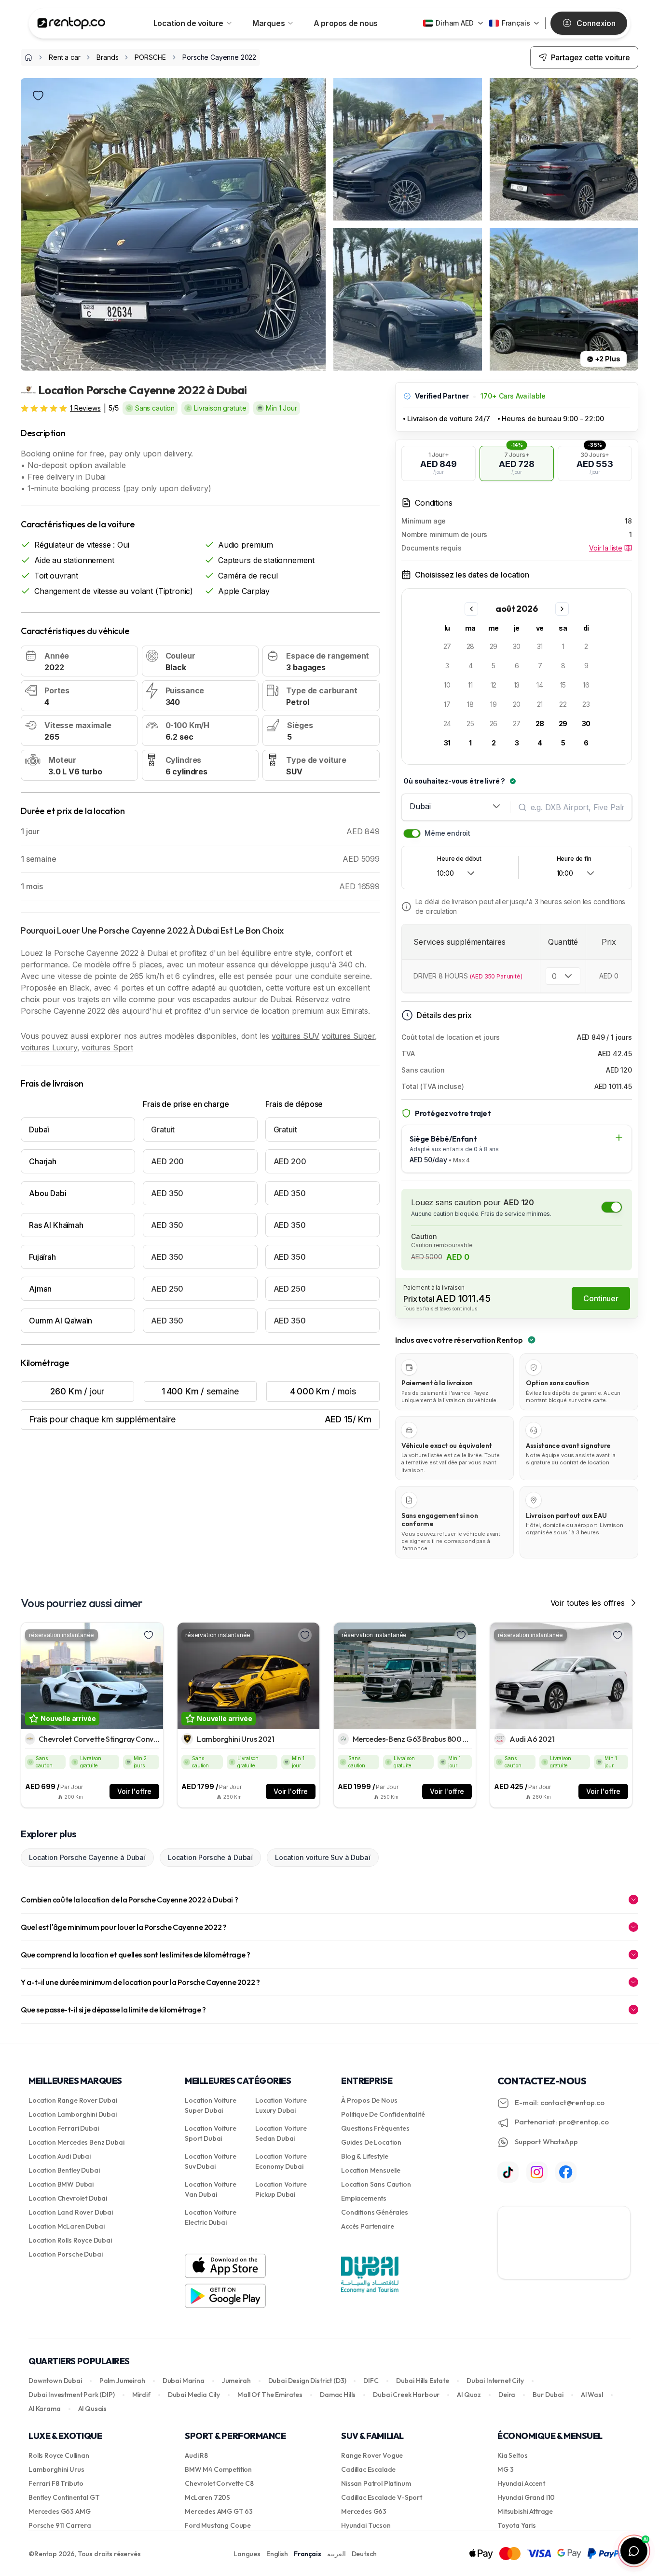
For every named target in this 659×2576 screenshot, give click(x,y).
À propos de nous (369, 2100)
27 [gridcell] (447, 646)
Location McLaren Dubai (66, 2226)
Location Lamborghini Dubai (73, 2114)
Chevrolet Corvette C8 (219, 2483)
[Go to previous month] (471, 609)
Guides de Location (371, 2142)
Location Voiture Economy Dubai (281, 2161)
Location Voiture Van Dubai (210, 2189)
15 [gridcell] (563, 685)
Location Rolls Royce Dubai (70, 2240)
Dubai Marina (184, 2381)
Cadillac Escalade (368, 2469)
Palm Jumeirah (122, 2381)
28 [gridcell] (471, 646)
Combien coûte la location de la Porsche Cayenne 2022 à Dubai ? (129, 1900)
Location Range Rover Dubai (73, 2100)
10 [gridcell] (447, 685)
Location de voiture (188, 23)
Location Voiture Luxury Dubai (281, 2105)
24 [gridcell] (447, 723)
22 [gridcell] (563, 704)
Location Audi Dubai (60, 2156)
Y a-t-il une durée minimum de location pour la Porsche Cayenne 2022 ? (140, 1982)
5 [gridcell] (494, 666)
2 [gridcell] (586, 646)
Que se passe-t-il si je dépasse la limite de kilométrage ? (113, 2010)
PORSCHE (150, 57)
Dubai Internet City (495, 2381)
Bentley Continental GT (64, 2497)
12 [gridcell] (494, 685)
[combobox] (456, 806)
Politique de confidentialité (383, 2114)
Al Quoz (469, 2395)
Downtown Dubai (55, 2381)
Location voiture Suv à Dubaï (323, 1857)
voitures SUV (295, 1036)
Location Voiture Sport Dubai (210, 2133)
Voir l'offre (134, 1791)
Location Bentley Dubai (64, 2170)
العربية (336, 2554)
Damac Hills (338, 2395)
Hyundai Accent (521, 2483)
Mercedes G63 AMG (59, 2511)
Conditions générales (375, 2212)
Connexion (596, 23)
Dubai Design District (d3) (307, 2381)
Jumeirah (236, 2381)
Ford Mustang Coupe (218, 2525)
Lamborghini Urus (56, 2469)
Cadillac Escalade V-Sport (382, 2497)
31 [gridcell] (540, 646)
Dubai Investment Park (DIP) (72, 2395)
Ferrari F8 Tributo (56, 2483)
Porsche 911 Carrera (60, 2525)
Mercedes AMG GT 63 (219, 2511)
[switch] (412, 833)
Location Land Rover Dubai (71, 2212)
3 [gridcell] (447, 666)
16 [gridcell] (586, 685)
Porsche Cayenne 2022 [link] (219, 57)
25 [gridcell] (470, 723)
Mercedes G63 (364, 2511)
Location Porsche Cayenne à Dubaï (87, 1857)
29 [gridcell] (494, 646)
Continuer (601, 1298)
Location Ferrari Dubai (63, 2128)
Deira (507, 2395)
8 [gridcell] (563, 666)
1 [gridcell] (563, 646)
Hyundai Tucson (366, 2525)
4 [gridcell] (471, 666)
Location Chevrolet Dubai (68, 2198)
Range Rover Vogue (372, 2455)
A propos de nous (346, 23)
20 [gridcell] (517, 704)
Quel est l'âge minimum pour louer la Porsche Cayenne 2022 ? (124, 1927)
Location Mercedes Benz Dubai (76, 2142)
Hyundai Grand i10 (526, 2497)
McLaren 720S (207, 2497)
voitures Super (348, 1036)
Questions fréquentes (375, 2128)
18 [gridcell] (470, 704)
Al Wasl (592, 2395)
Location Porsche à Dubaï (210, 1857)
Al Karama (45, 2409)
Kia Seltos (512, 2455)
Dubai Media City (194, 2395)
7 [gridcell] (540, 666)
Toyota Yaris (517, 2525)
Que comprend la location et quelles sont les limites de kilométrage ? (135, 1955)
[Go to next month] (562, 609)
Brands (107, 57)
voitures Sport (107, 1047)
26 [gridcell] (494, 723)
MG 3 (505, 2469)
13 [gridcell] (517, 685)
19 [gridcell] (494, 704)
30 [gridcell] (517, 646)
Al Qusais (93, 2409)
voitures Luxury (49, 1047)
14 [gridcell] (540, 685)
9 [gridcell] (586, 666)
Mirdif (141, 2395)
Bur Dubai (548, 2395)
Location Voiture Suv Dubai (210, 2161)
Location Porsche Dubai (65, 2254)
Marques (268, 23)
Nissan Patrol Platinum (376, 2483)
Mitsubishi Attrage (525, 2511)
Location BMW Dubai (61, 2184)
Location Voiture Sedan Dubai (281, 2133)
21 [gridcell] (540, 704)
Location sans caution (376, 2184)
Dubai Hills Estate (423, 2381)
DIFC (371, 2381)
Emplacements (364, 2198)
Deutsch (364, 2554)
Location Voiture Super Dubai (210, 2105)
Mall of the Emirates (270, 2395)
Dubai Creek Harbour (406, 2395)
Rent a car (64, 57)
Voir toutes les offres (588, 1603)
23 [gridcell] (586, 704)
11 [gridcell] (470, 685)
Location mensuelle (371, 2170)
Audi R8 (196, 2455)
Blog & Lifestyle (364, 2156)
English (277, 2554)
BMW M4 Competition (218, 2469)
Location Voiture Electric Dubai (210, 2217)
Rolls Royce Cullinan (59, 2455)
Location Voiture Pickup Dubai (281, 2189)
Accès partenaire (367, 2226)
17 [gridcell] (447, 704)
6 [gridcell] (517, 666)
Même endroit (447, 833)
